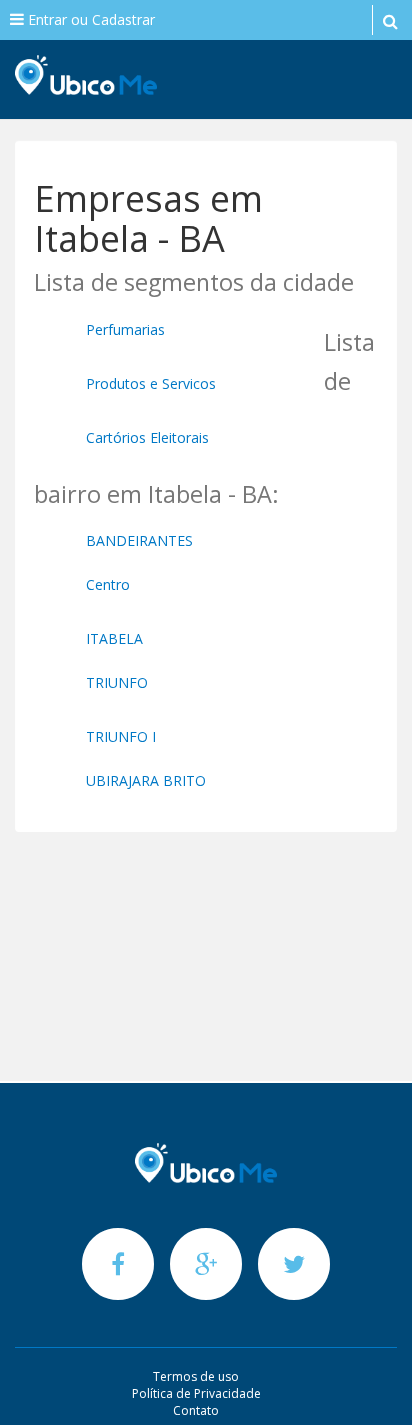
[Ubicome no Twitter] (294, 1263)
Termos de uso (196, 1376)
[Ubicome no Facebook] (120, 1263)
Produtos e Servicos (151, 383)
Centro (108, 584)
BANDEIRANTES (139, 540)
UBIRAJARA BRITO (146, 780)
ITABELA (114, 638)
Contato (196, 1410)
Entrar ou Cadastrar (89, 19)
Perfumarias (125, 329)
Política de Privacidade (196, 1393)
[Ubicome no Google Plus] (208, 1263)
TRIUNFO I (121, 736)
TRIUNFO (117, 682)
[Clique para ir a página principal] (206, 1163)
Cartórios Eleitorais (147, 437)
